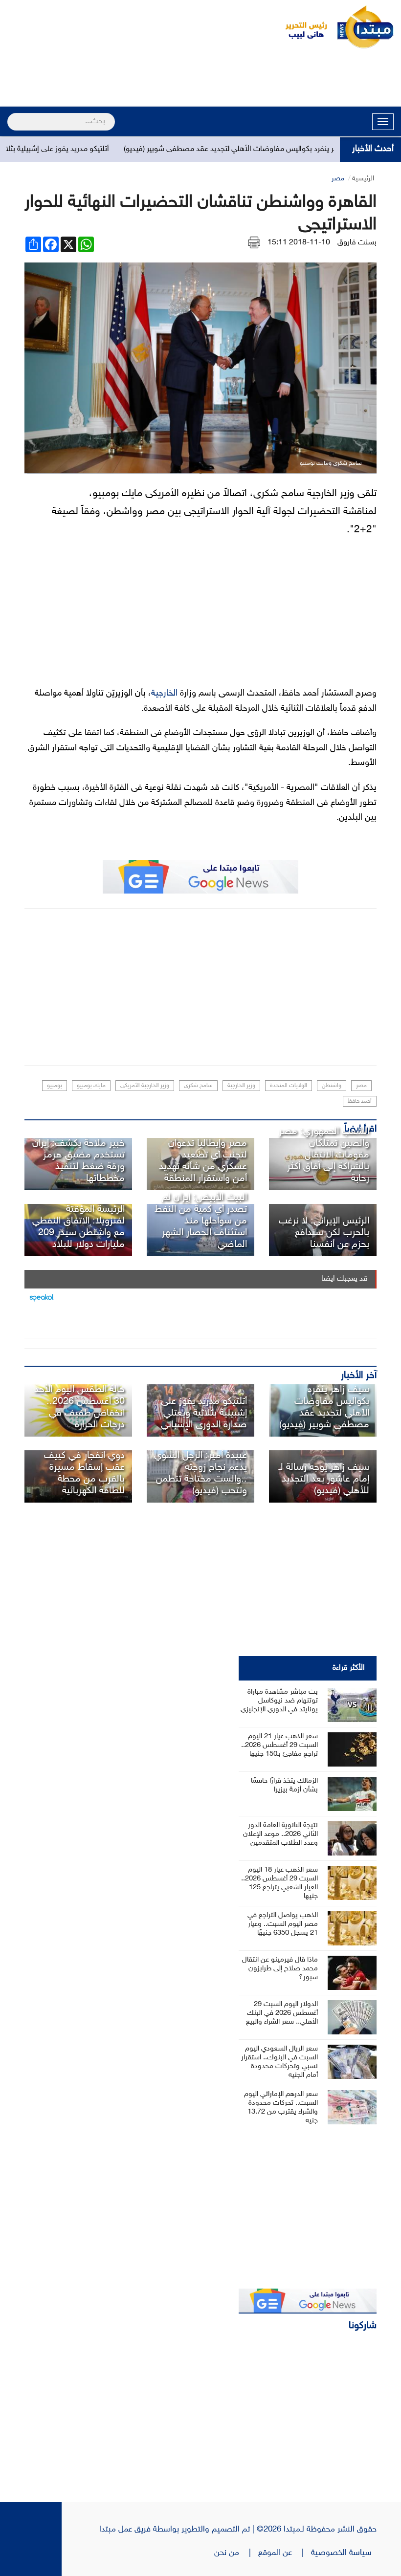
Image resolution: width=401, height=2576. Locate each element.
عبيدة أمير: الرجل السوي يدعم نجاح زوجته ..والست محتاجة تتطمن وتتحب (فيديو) (200, 1473)
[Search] (11, 115)
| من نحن (236, 2553)
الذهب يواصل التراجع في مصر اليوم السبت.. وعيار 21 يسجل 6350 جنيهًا (283, 1924)
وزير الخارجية (241, 1086)
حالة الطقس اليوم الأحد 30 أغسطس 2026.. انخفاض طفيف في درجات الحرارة (79, 1407)
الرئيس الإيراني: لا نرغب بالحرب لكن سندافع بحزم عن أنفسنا (324, 1233)
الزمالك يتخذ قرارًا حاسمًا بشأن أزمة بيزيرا (284, 1785)
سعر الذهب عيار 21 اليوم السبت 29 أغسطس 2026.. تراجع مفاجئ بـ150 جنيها (279, 1745)
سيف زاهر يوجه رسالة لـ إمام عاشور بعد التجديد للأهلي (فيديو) (324, 1479)
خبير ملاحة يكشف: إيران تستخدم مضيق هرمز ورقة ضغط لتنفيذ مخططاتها (78, 1161)
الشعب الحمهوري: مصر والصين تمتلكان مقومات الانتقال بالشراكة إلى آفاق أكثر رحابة (324, 1155)
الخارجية (164, 694)
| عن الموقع (285, 2553)
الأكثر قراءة (349, 1668)
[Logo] (301, 27)
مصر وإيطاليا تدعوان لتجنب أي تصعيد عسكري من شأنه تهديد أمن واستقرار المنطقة (203, 1161)
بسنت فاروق (357, 243)
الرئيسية (363, 179)
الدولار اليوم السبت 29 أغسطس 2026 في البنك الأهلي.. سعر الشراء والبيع (282, 2013)
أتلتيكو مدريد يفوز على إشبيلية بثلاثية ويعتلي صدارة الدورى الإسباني (204, 1413)
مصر (338, 179)
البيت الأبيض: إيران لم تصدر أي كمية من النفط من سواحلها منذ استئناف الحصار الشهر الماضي (201, 1221)
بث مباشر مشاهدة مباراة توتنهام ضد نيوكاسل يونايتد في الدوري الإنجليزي (279, 1701)
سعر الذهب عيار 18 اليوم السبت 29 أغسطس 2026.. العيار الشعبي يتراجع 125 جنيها (279, 1883)
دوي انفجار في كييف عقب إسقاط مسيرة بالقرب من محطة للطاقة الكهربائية (84, 1473)
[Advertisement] (200, 79)
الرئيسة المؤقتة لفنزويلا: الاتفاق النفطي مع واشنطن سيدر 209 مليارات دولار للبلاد (78, 1227)
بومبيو (55, 1086)
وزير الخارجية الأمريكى (145, 1086)
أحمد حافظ (360, 1101)
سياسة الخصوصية (344, 2553)
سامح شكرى (198, 1086)
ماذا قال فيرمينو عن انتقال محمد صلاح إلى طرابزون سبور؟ (280, 1969)
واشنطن (332, 1086)
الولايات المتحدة (289, 1086)
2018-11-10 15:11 (299, 243)
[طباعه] (254, 243)
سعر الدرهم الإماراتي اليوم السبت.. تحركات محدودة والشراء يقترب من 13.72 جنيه (281, 2107)
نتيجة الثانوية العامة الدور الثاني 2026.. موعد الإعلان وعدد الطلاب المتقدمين (280, 1834)
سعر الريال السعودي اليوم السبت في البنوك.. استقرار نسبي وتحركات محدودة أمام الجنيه (279, 2062)
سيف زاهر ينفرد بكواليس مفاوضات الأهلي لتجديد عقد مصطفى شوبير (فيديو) (273, 149)
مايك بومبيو (91, 1086)
